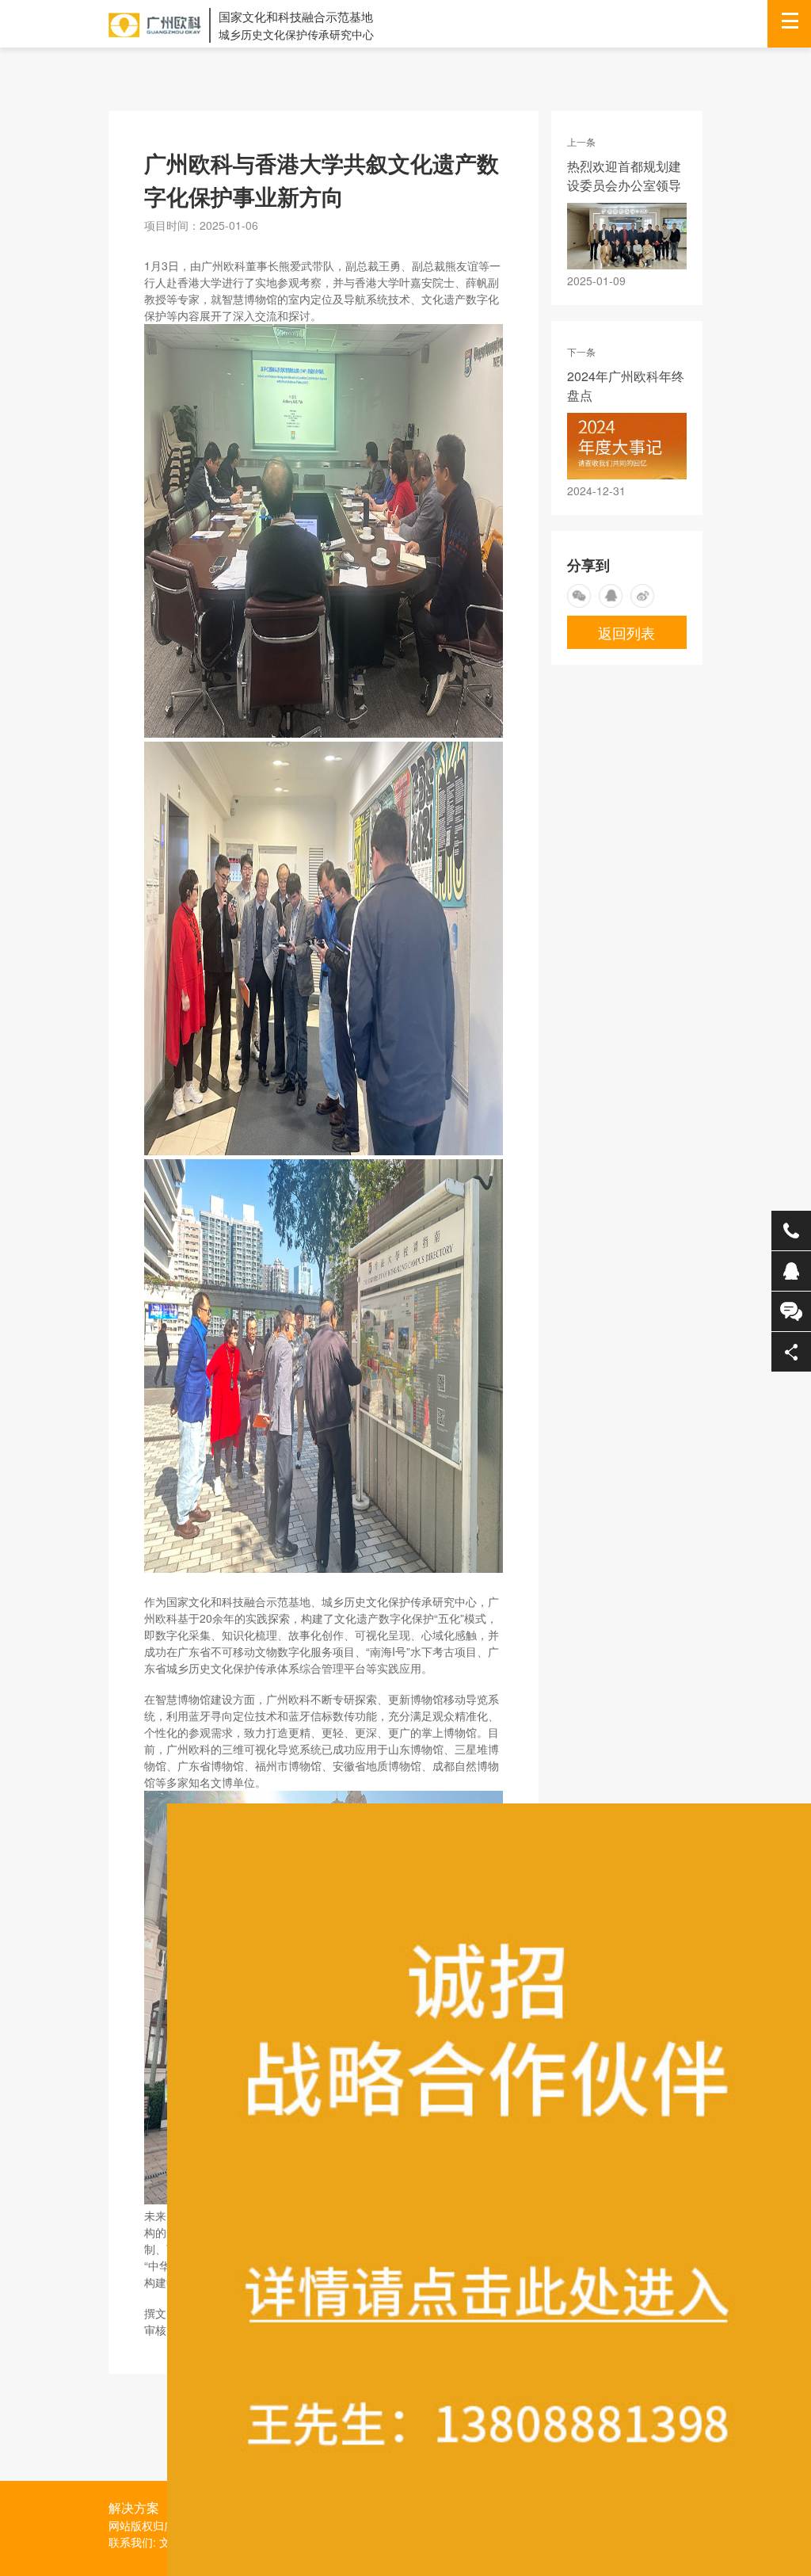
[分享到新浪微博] (642, 596)
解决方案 (134, 2507)
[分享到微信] (579, 596)
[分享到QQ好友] (611, 596)
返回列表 (626, 632)
